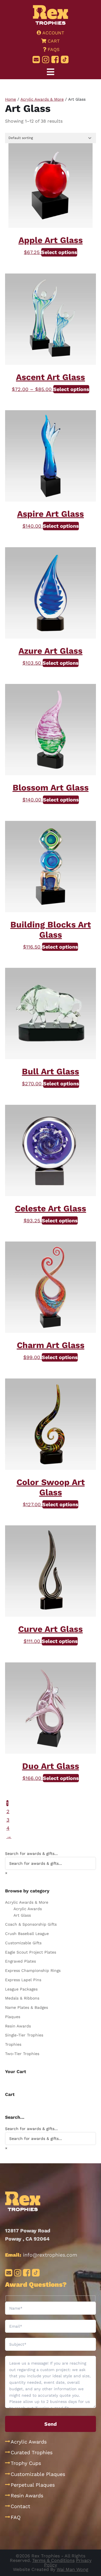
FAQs (53, 49)
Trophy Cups (26, 2463)
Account (53, 33)
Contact (20, 2506)
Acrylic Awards (28, 1909)
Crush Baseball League (27, 1934)
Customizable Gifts (23, 1943)
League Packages (21, 1989)
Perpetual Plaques (33, 2485)
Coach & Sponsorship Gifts (31, 1924)
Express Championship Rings (33, 1970)
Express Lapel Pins (23, 1980)
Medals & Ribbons (22, 1998)
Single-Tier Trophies (24, 2035)
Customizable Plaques (38, 2474)
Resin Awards (18, 2026)
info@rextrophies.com (50, 2255)
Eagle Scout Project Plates (31, 1952)
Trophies (13, 2044)
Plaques (13, 2017)
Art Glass (22, 1915)
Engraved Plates (20, 1961)
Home (11, 99)
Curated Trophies (32, 2452)
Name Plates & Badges (27, 2007)
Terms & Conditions (53, 2560)
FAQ (16, 2517)
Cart (53, 41)
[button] (50, 72)
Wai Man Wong (73, 2569)
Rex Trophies (51, 15)
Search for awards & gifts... (31, 1853)
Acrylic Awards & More (42, 99)
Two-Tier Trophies (22, 2054)
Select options (59, 252)
